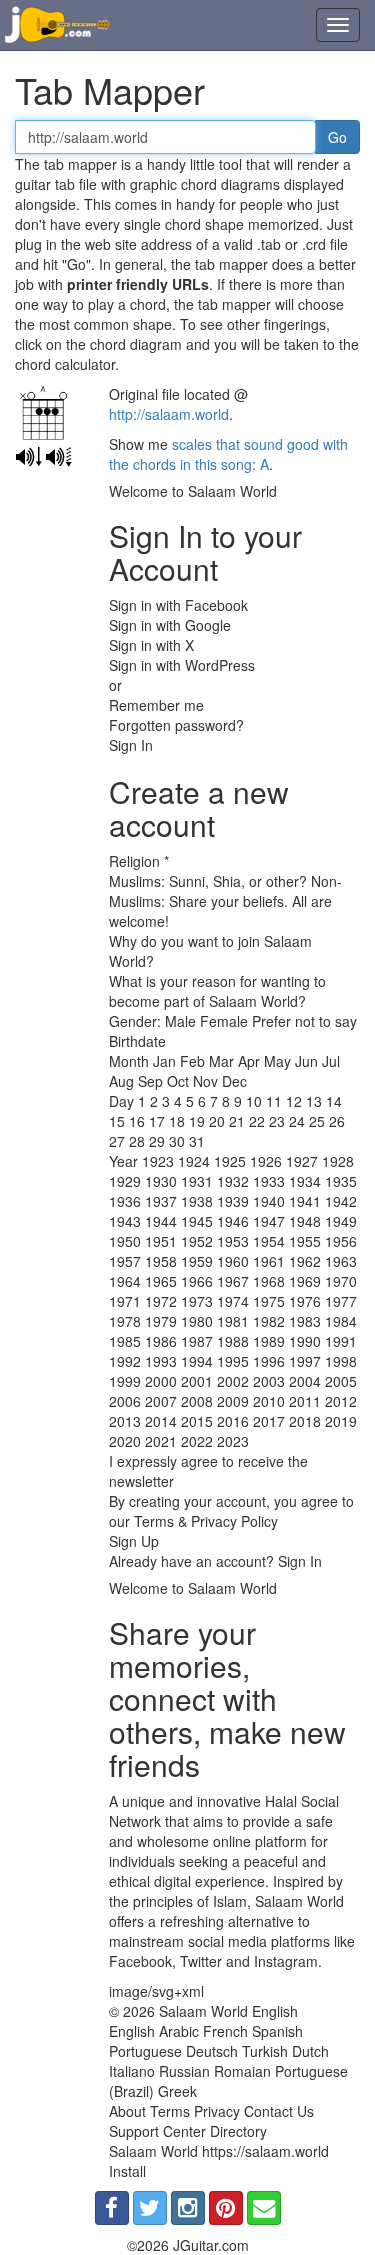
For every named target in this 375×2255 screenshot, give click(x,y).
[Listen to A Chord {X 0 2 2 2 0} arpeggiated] (58, 457)
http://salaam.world (169, 414)
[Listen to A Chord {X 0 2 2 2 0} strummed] (28, 457)
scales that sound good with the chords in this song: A (228, 454)
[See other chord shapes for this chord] (47, 416)
